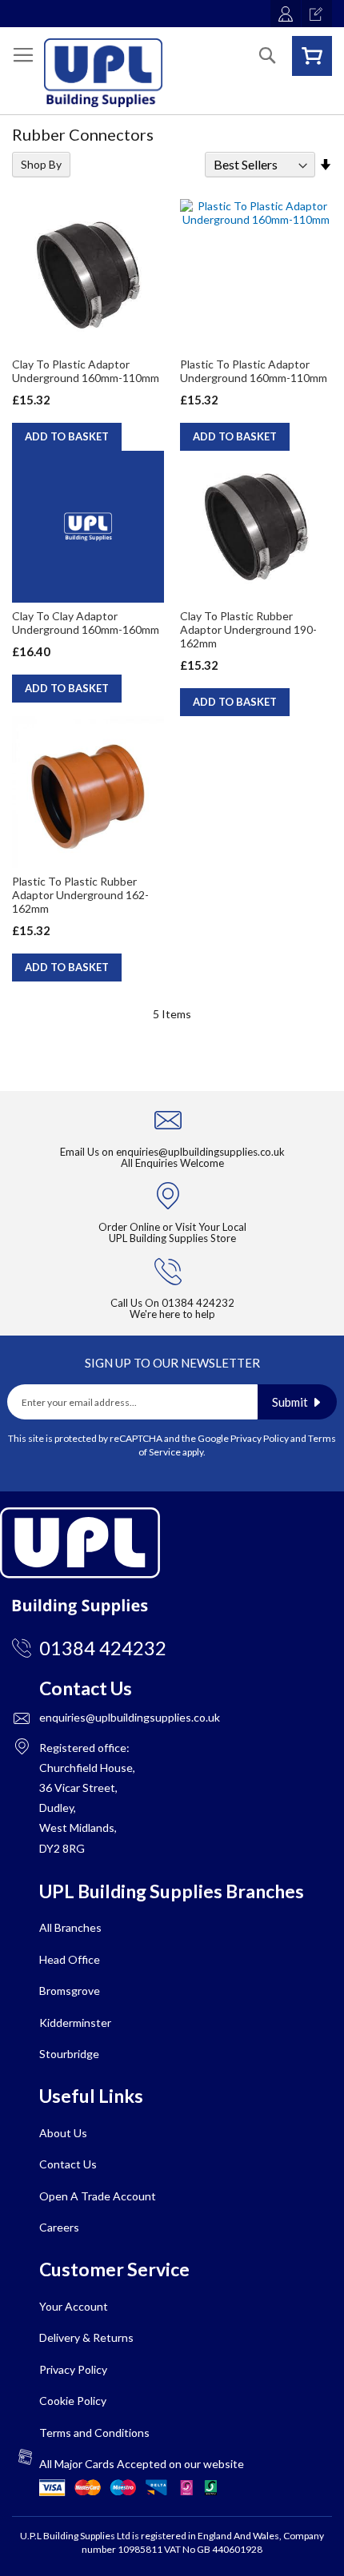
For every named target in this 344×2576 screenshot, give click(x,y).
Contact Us (68, 2164)
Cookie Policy (73, 2401)
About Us (63, 2133)
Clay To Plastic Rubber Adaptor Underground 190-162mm (248, 629)
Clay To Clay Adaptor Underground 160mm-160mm (86, 623)
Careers (59, 2227)
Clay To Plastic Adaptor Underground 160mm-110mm (86, 371)
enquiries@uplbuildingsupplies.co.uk (200, 1152)
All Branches (70, 1927)
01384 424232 (198, 1303)
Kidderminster (75, 2023)
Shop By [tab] (41, 164)
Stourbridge (69, 2054)
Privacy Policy (260, 1438)
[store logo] (103, 73)
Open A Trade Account (98, 2196)
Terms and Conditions (94, 2433)
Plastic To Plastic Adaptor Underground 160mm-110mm (254, 371)
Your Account (74, 2306)
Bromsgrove (70, 1991)
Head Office (70, 1959)
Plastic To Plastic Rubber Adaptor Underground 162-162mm (80, 895)
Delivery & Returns (86, 2337)
